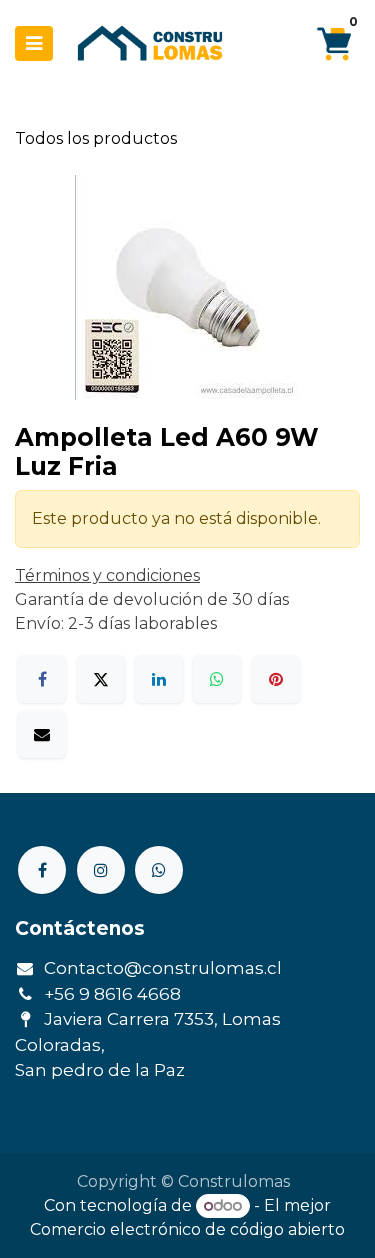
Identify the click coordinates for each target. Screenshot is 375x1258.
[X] (101, 679)
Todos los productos (96, 138)
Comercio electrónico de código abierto (187, 1229)
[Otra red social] (159, 870)
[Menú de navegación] (34, 43)
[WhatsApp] (217, 679)
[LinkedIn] (159, 679)
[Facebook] (42, 679)
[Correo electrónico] (42, 734)
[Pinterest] (276, 679)
